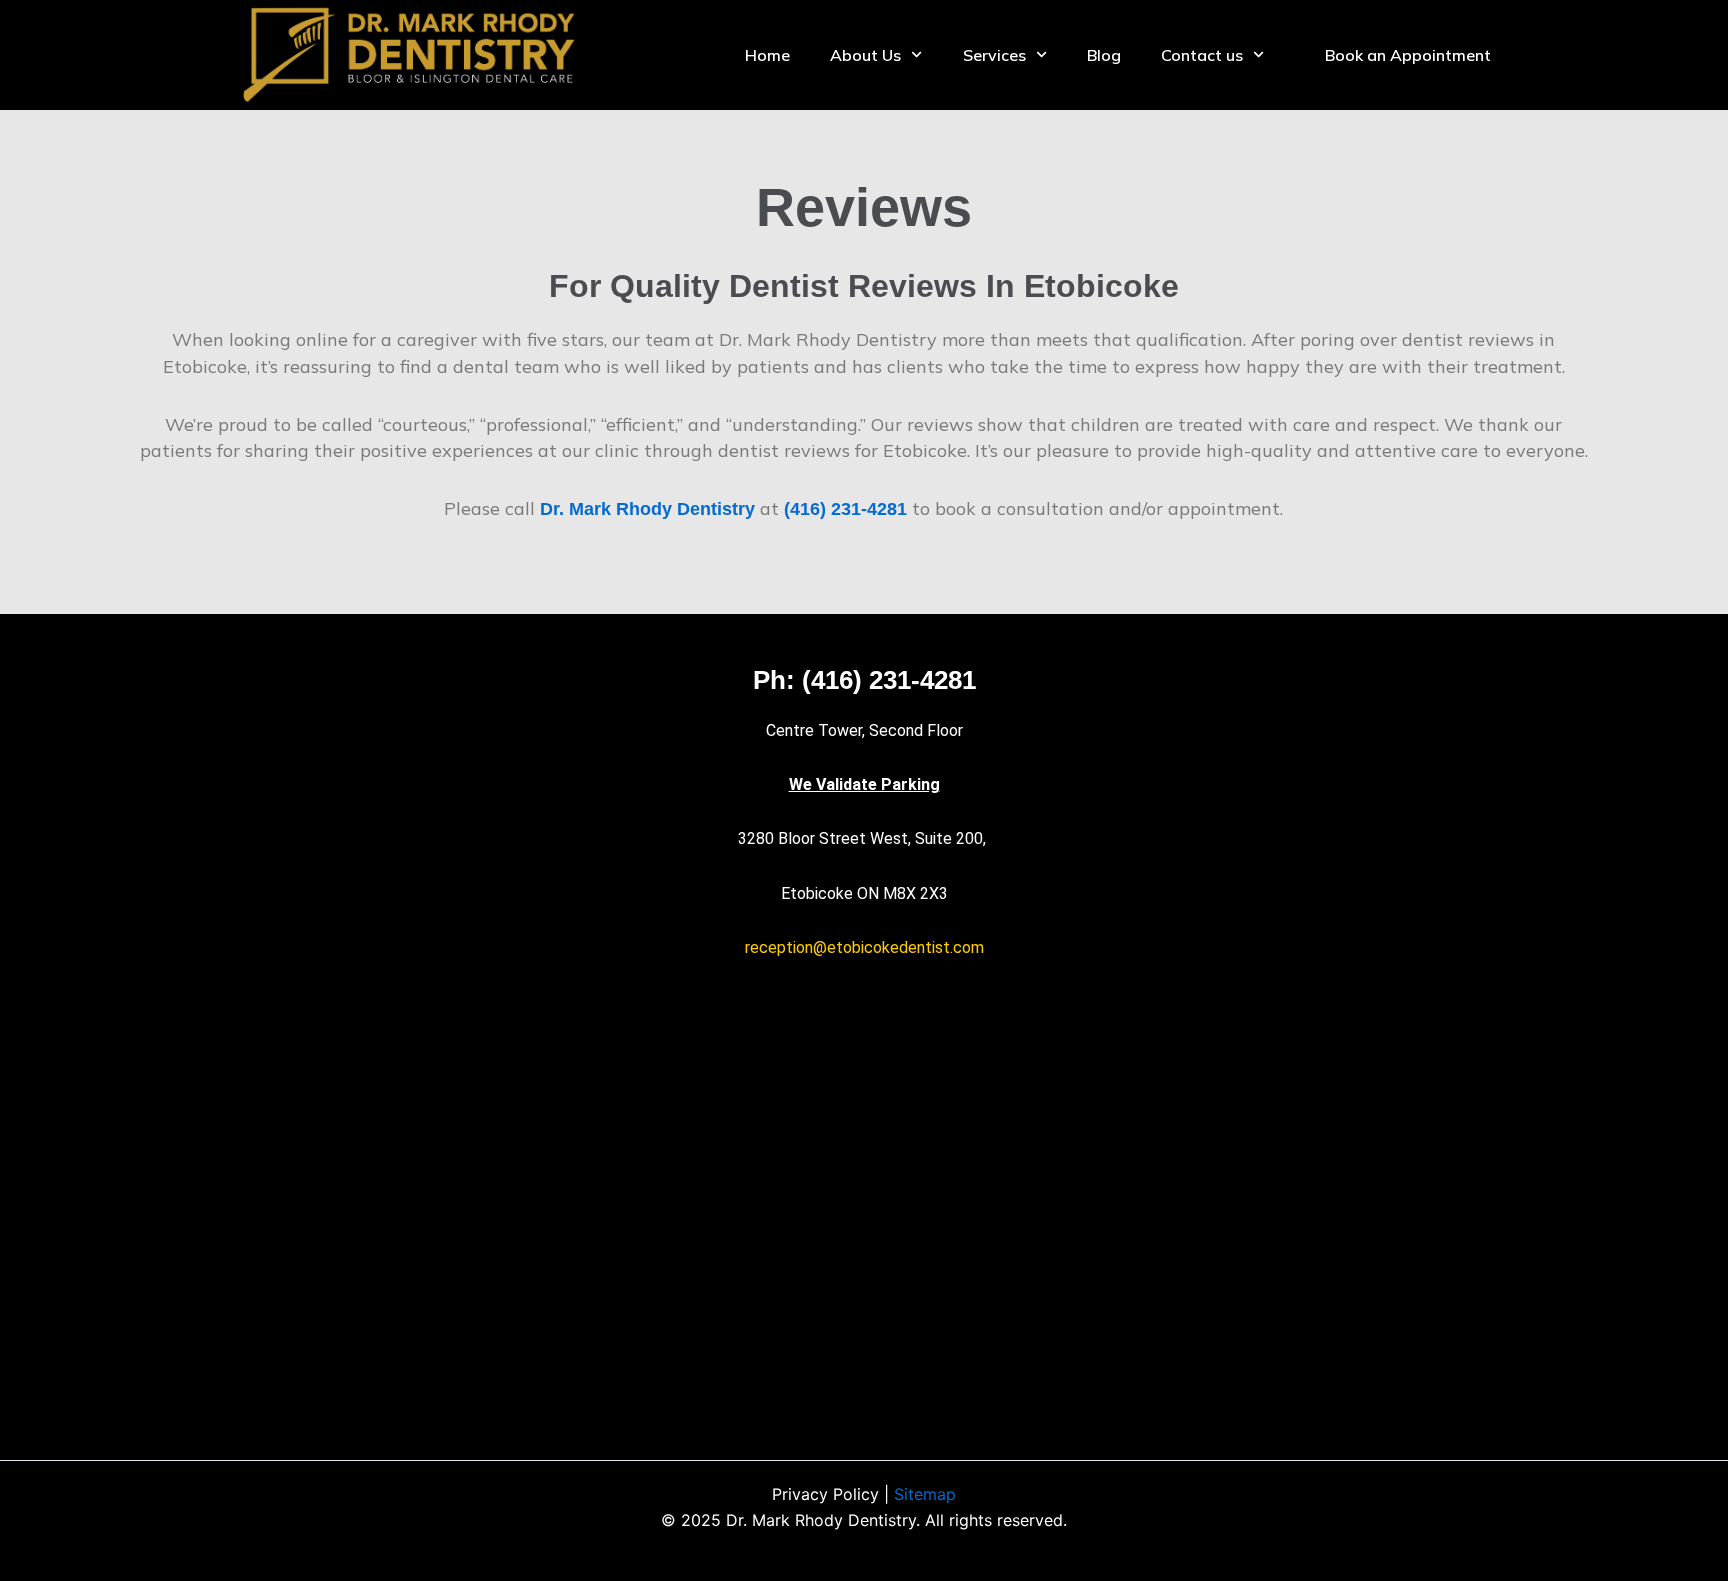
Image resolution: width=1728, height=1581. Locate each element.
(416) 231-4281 (845, 509)
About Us (865, 55)
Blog (1104, 55)
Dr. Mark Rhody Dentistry (647, 509)
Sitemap (925, 1494)
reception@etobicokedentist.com (864, 947)
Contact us (1202, 55)
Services (994, 55)
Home (767, 55)
